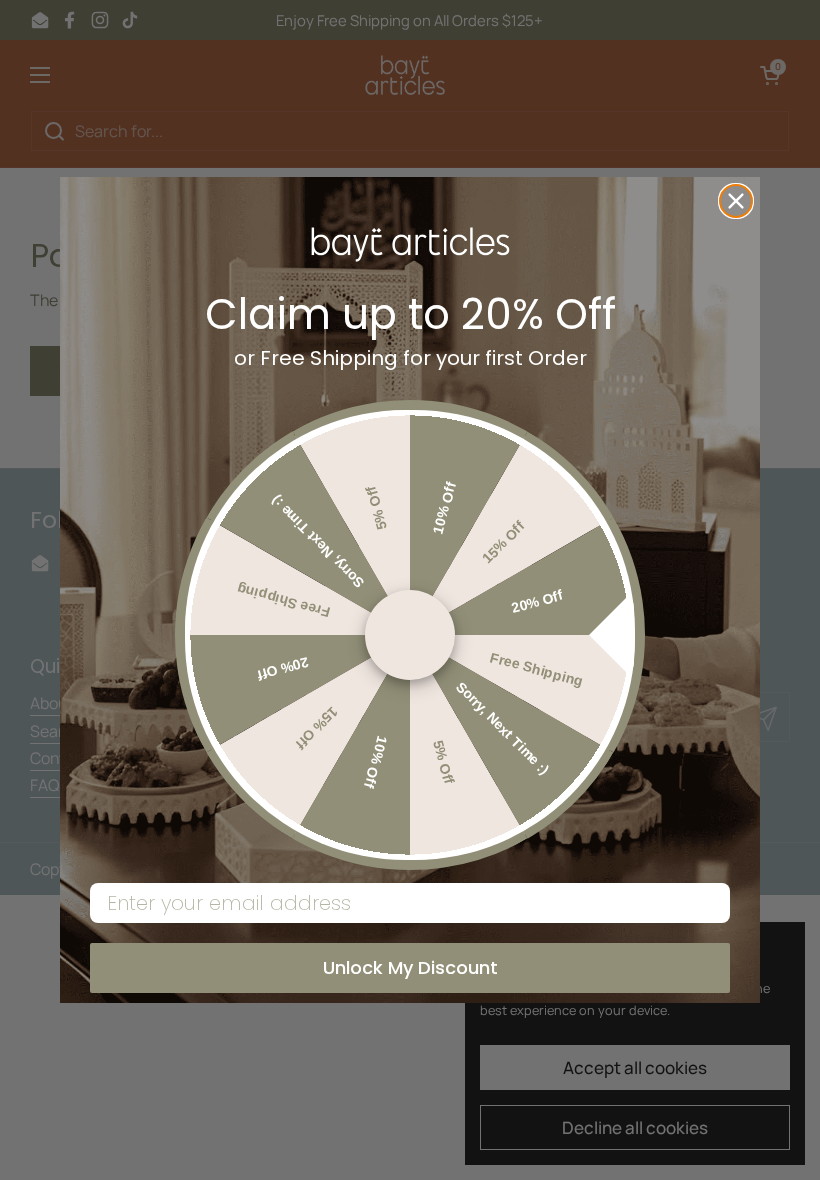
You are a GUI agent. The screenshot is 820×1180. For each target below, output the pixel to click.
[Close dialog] (736, 201)
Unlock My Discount (410, 967)
